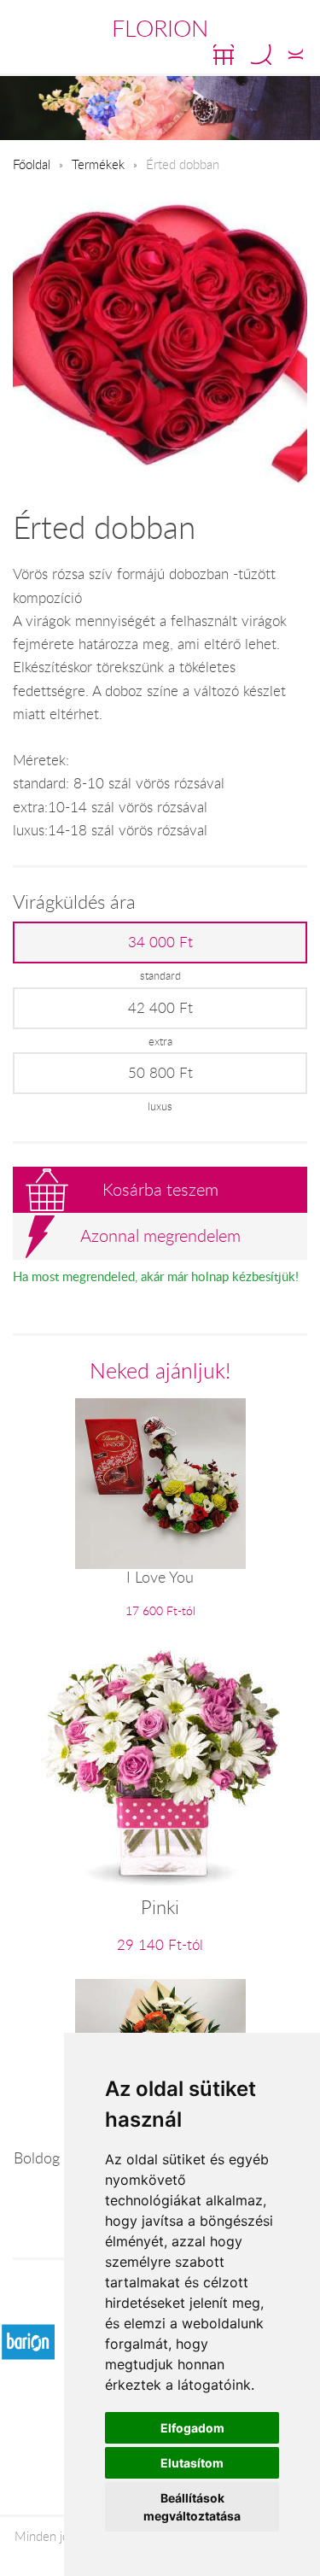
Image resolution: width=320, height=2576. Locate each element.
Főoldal (32, 164)
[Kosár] (224, 55)
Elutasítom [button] (192, 2463)
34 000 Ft (160, 942)
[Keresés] (261, 55)
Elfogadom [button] (192, 2428)
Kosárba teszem (160, 1189)
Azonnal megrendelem (160, 1235)
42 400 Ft (160, 1008)
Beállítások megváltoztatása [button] (192, 2507)
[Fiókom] (296, 55)
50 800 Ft (160, 1073)
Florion (160, 28)
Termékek (98, 164)
